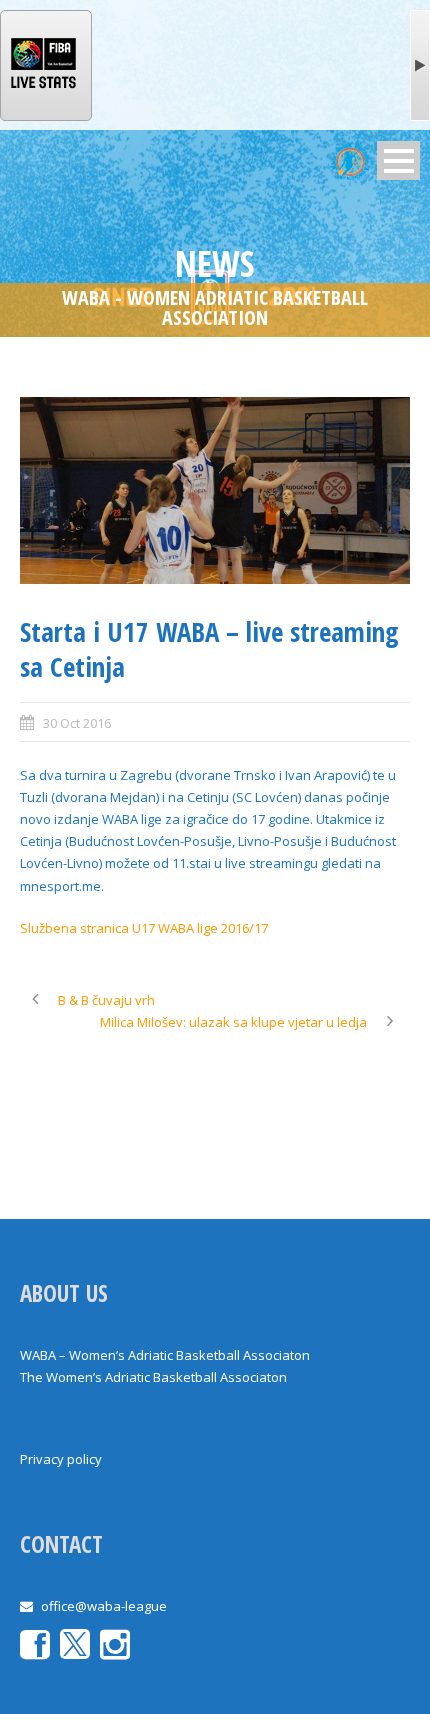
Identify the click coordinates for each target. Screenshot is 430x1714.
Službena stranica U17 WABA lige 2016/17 (144, 928)
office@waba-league (104, 1606)
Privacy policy (61, 1459)
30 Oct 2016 (77, 723)
